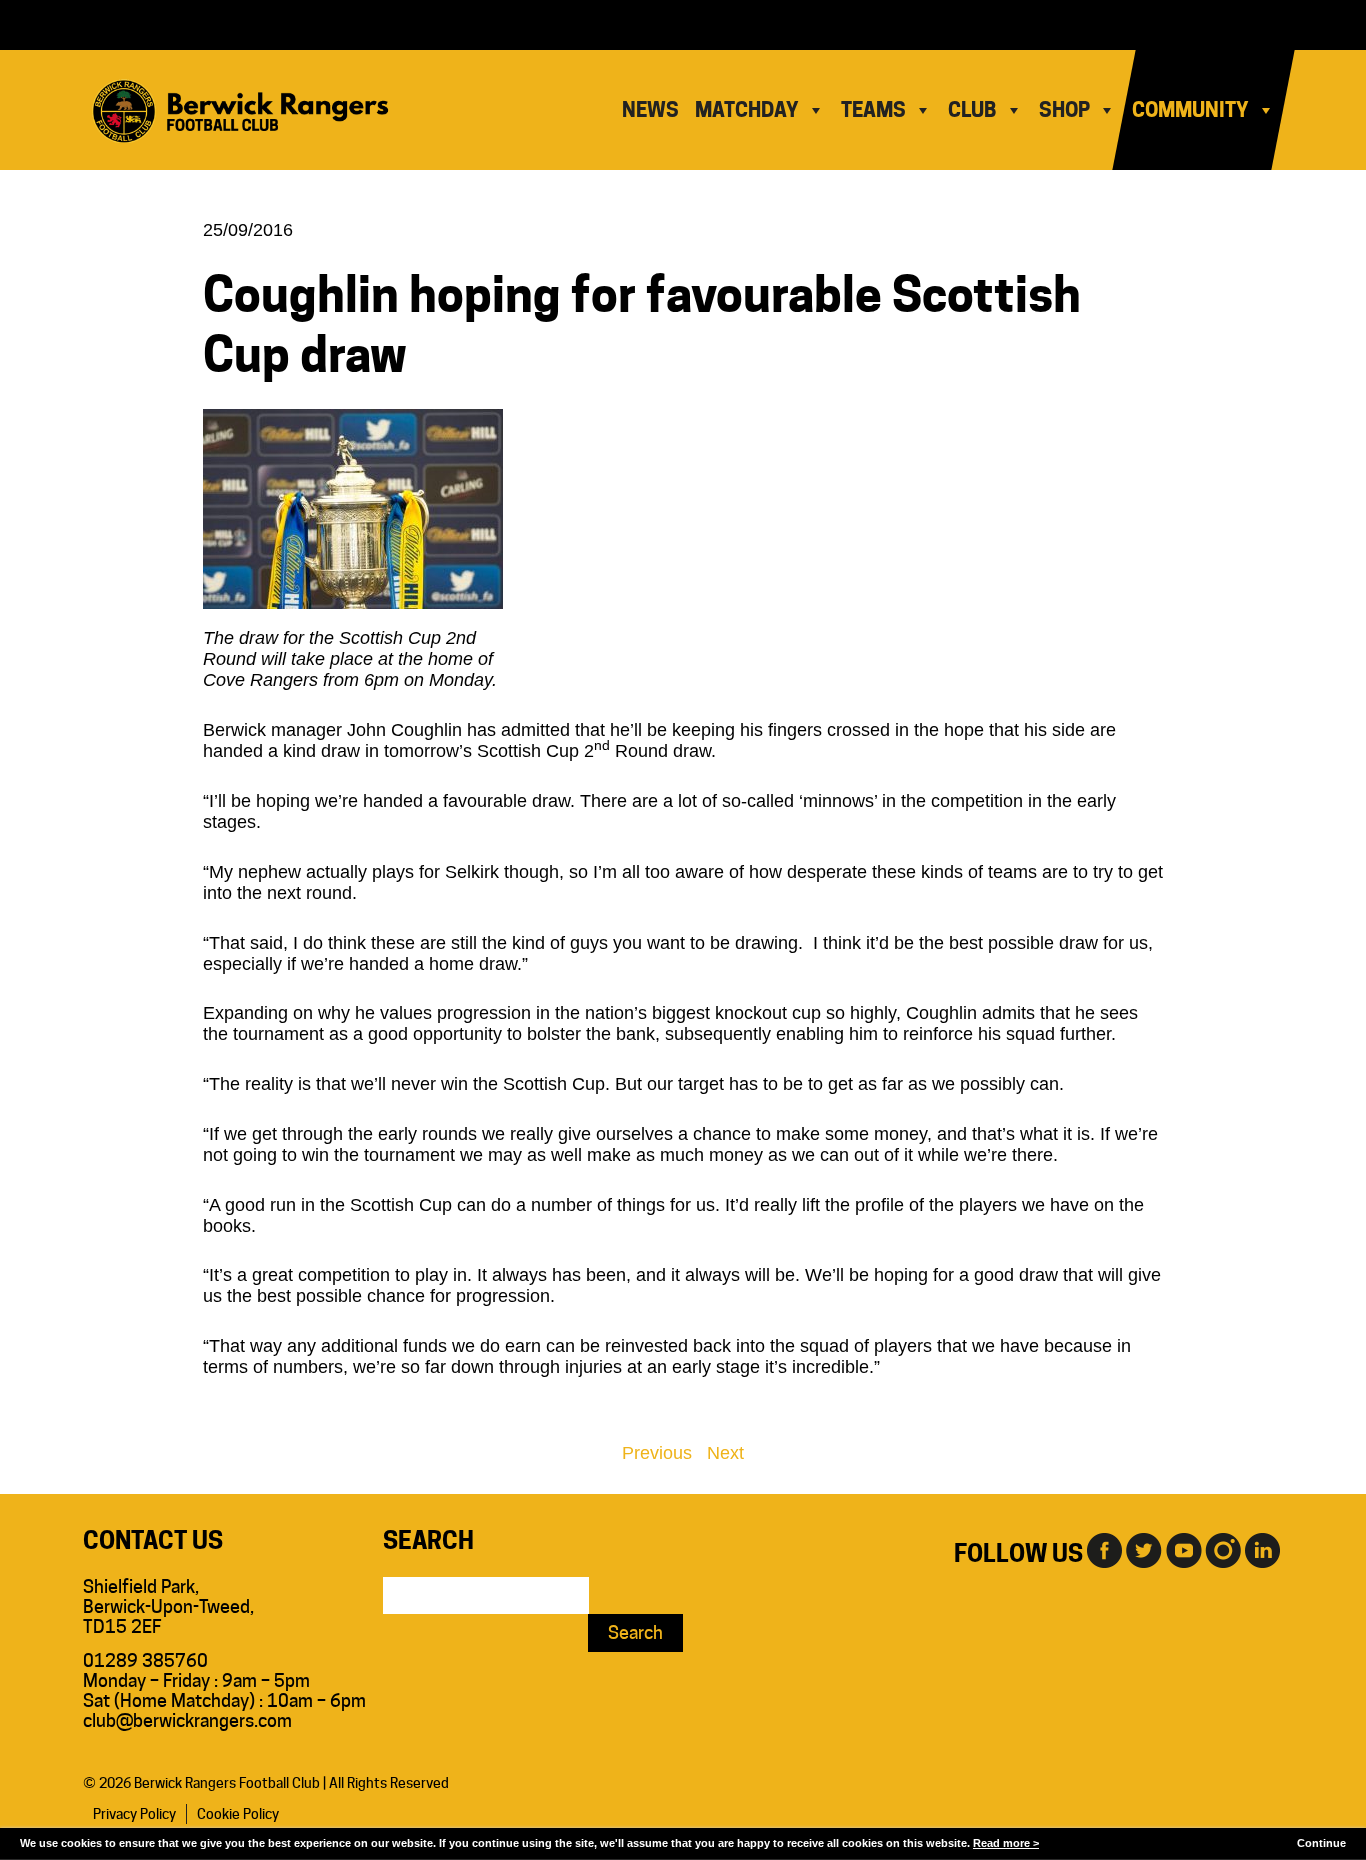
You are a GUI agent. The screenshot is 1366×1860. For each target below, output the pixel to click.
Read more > (1006, 1843)
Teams (873, 110)
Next (725, 1453)
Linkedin (1263, 1549)
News (650, 110)
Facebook (1103, 1549)
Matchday (747, 110)
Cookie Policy (238, 1814)
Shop (1064, 110)
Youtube (1183, 1549)
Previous (657, 1453)
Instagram (1223, 1549)
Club (972, 110)
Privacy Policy (134, 1814)
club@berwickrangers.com (187, 1720)
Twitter (1143, 1549)
